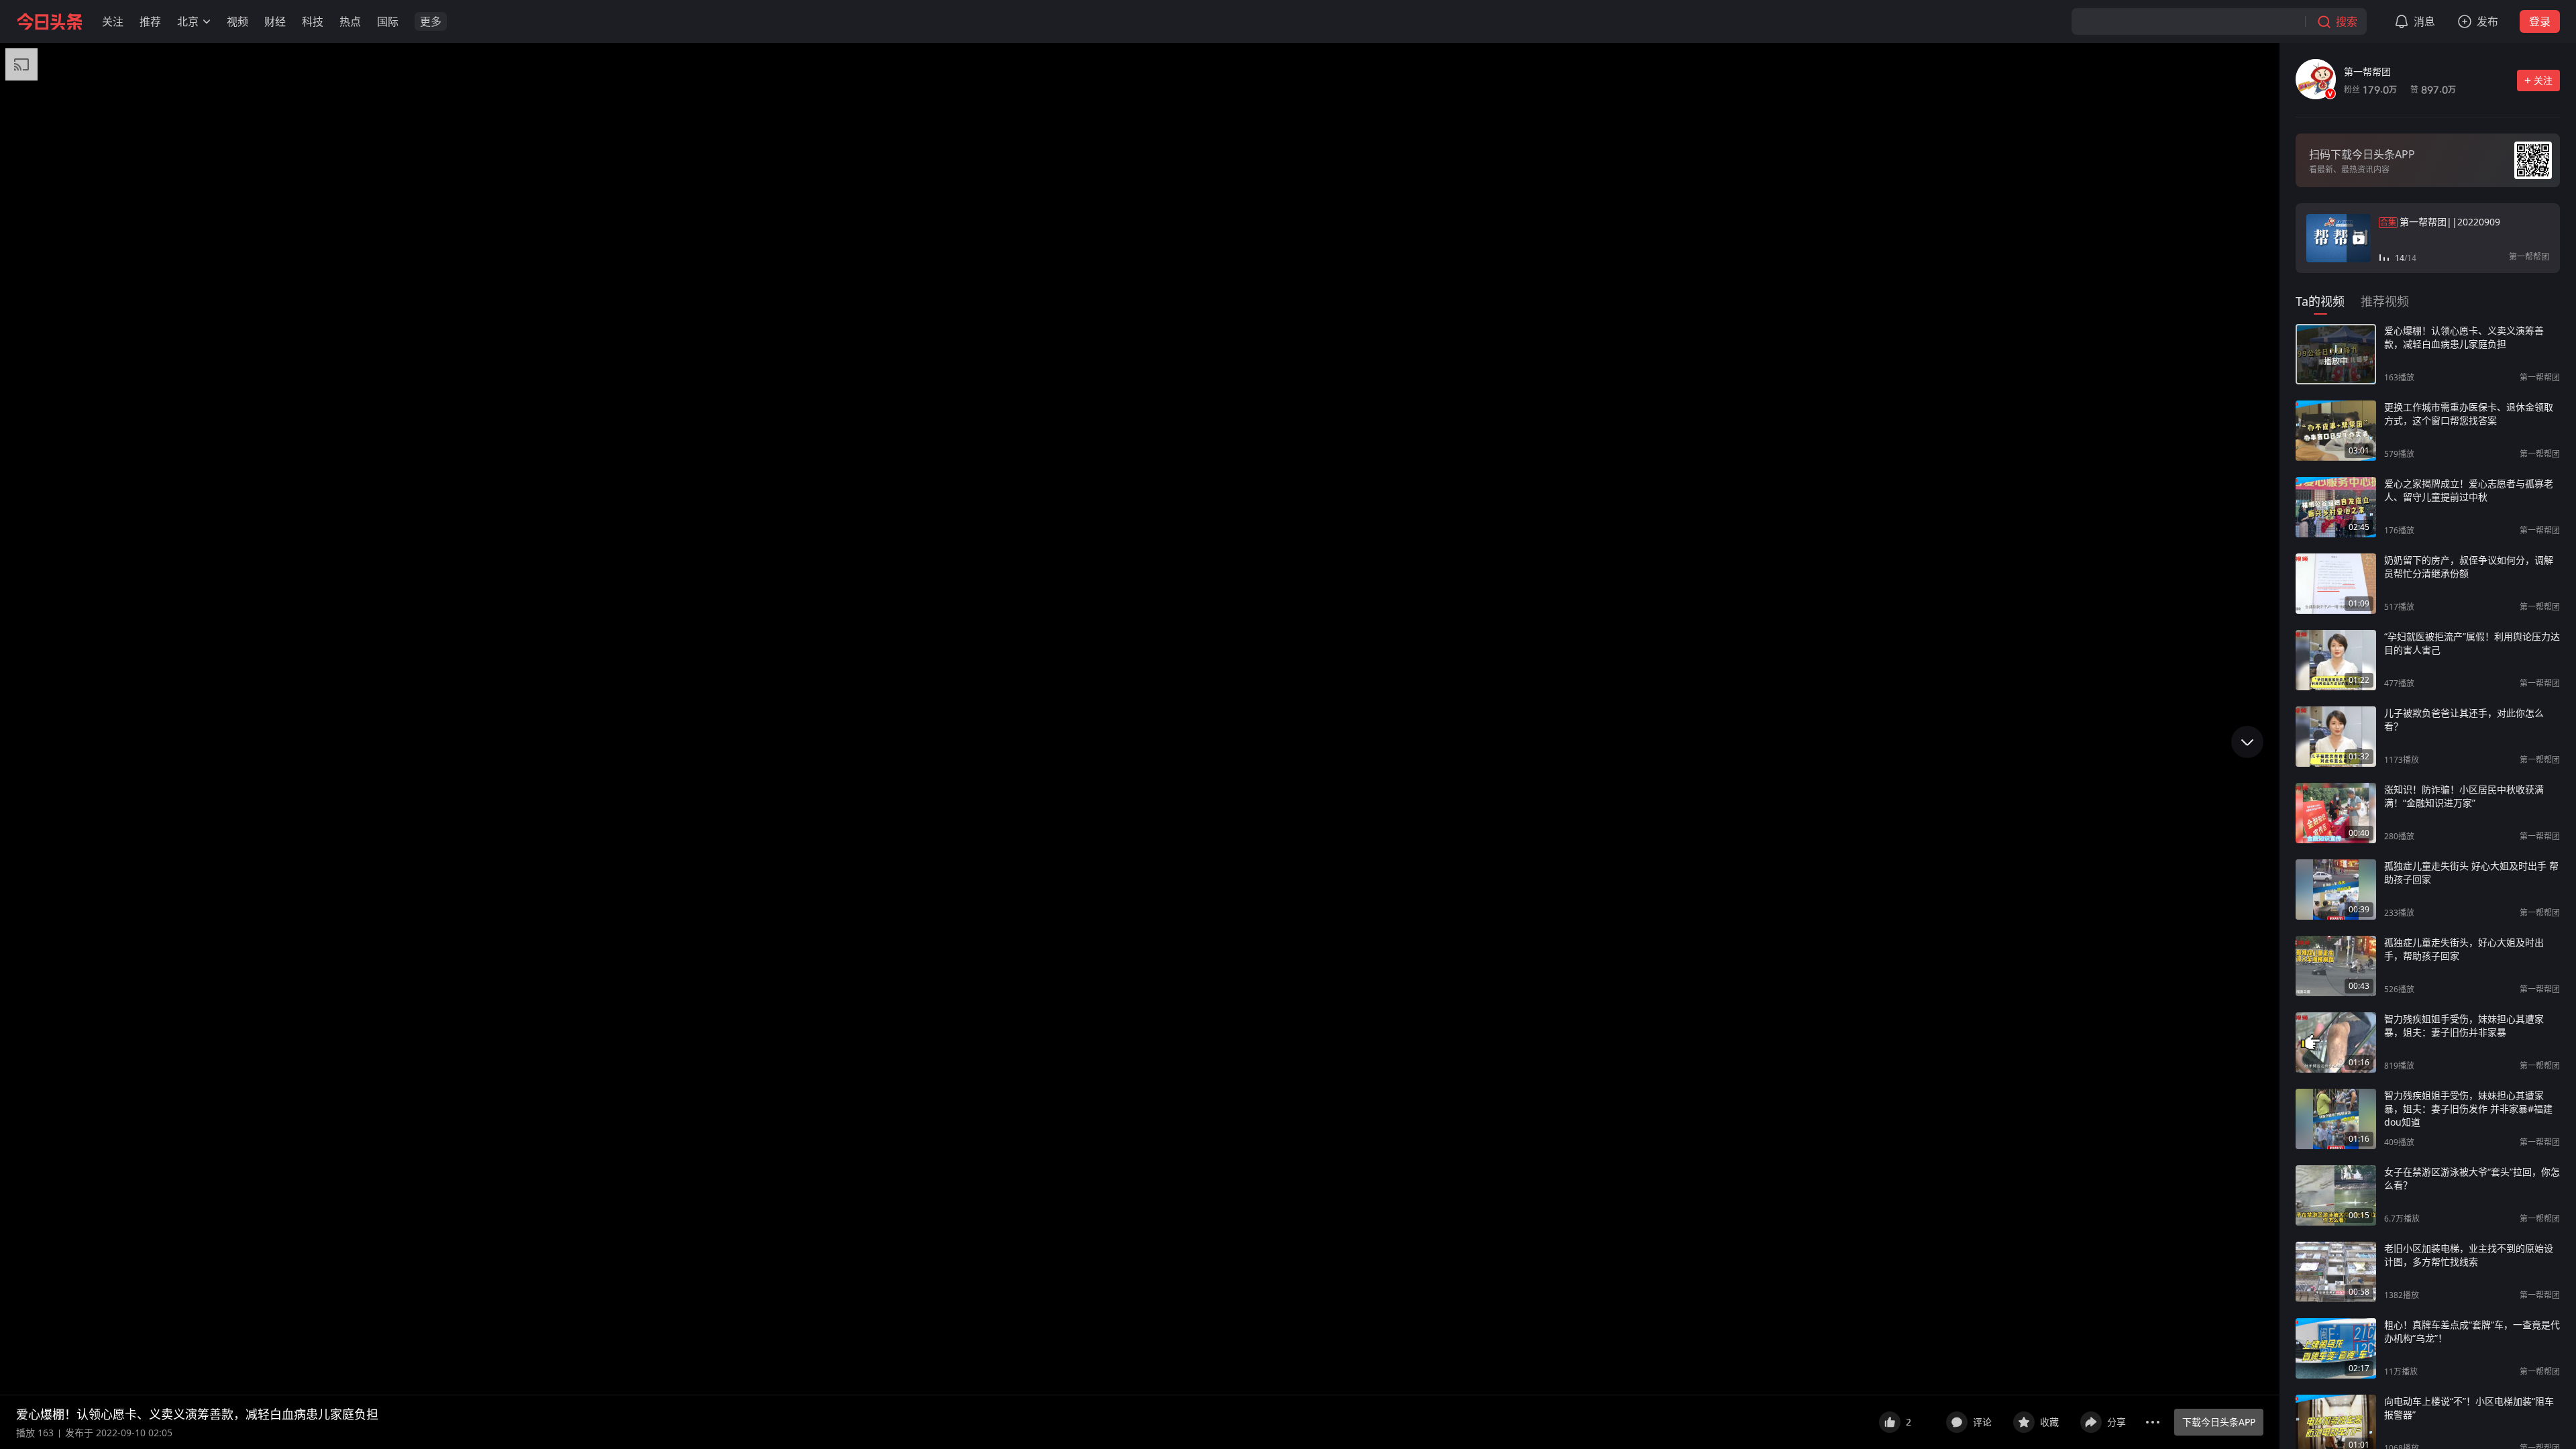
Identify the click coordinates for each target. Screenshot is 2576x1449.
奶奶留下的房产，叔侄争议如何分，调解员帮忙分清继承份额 (2469, 567)
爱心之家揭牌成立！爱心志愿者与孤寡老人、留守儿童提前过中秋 (2469, 490)
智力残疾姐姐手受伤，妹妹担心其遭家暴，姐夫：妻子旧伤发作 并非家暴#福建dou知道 (2468, 1109)
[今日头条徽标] (50, 21)
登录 (2540, 21)
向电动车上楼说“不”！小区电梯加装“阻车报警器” (2469, 1408)
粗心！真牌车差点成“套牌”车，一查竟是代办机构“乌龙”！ (2472, 1331)
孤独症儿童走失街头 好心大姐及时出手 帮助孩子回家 (2471, 872)
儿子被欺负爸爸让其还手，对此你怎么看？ (2464, 719)
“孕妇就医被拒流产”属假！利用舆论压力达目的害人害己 (2472, 643)
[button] (113, 21)
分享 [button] (2116, 1422)
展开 (1851, 1414)
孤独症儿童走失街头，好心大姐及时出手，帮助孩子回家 (2464, 949)
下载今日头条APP (2219, 1422)
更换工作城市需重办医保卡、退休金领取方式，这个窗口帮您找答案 (2469, 414)
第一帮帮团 (2367, 71)
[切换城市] (207, 21)
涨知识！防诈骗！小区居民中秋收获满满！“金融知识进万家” (2464, 796)
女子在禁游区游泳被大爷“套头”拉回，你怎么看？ (2472, 1178)
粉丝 (2370, 90)
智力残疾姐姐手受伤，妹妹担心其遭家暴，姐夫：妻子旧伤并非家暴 (2464, 1025)
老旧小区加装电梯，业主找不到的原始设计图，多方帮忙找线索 (2469, 1255)
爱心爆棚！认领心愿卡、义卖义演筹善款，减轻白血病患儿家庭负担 (2464, 337)
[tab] (2320, 301)
